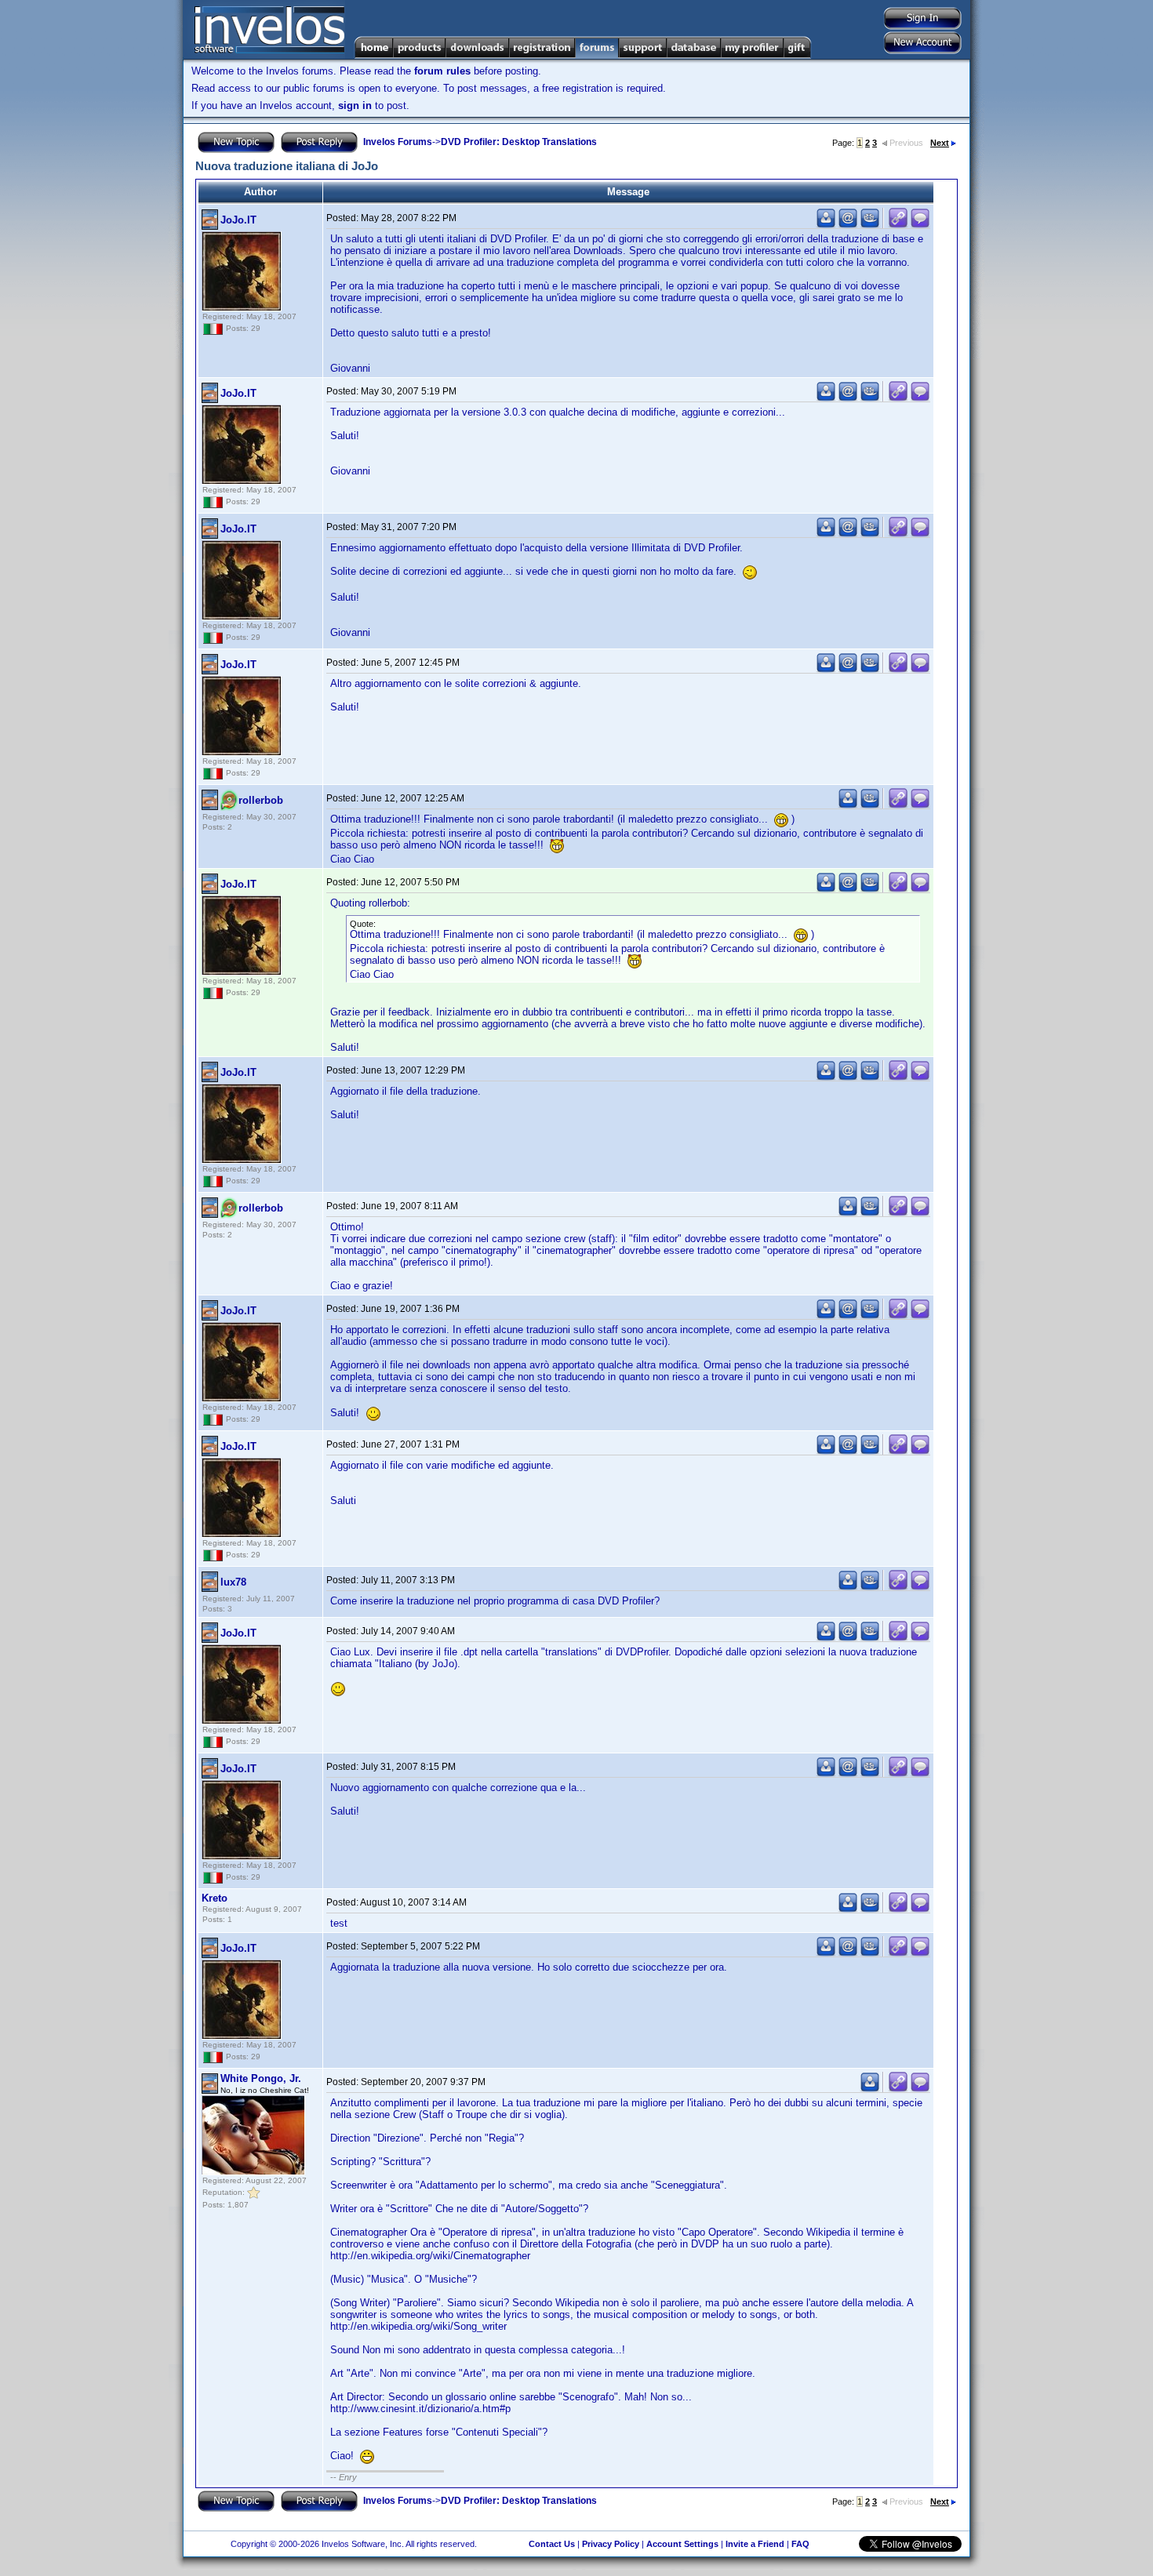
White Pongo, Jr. (261, 2078)
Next (940, 143)
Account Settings (682, 2544)
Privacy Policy (611, 2544)
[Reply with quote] (920, 225)
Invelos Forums (398, 142)
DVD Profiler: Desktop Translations (519, 142)
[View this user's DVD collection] (870, 225)
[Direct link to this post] (898, 225)
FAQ (800, 2544)
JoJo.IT (238, 220)
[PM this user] (826, 225)
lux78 (233, 1582)
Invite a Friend (755, 2544)
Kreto (215, 1898)
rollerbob (261, 800)
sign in (355, 105)
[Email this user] (848, 225)
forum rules (442, 71)
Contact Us (552, 2544)
